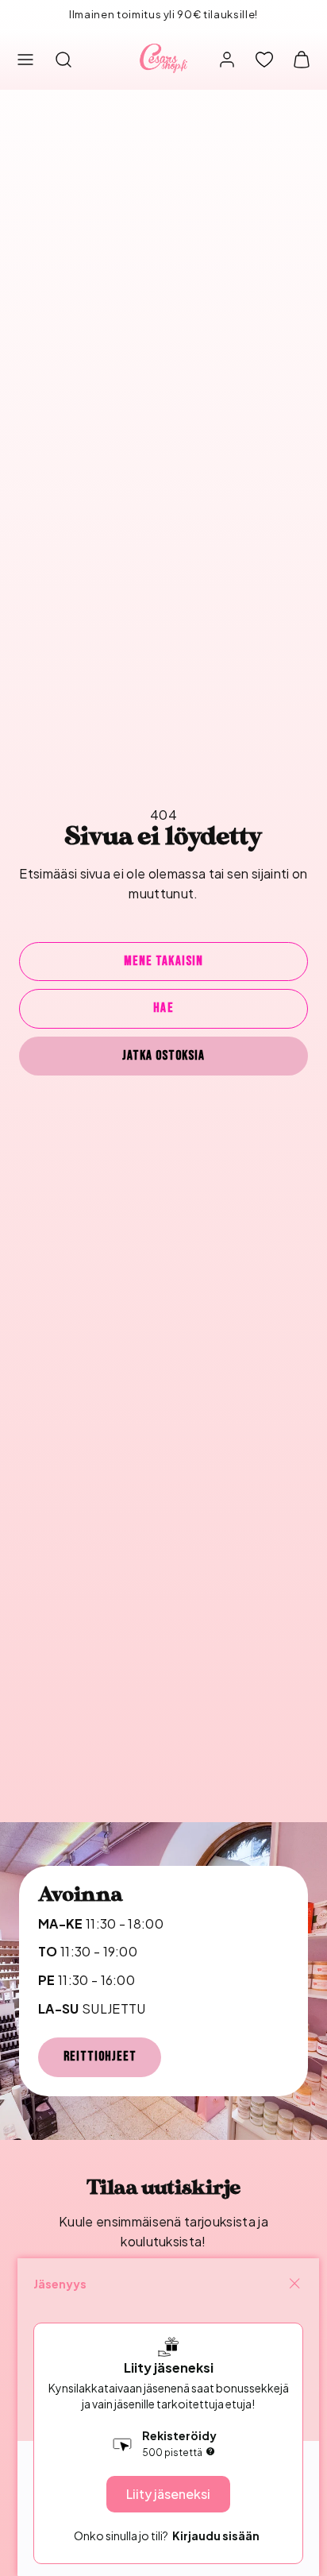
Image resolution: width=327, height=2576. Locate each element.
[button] (25, 60)
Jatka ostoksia (163, 1056)
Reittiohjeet (100, 2057)
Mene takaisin (163, 961)
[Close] (294, 2284)
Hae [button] (163, 1008)
